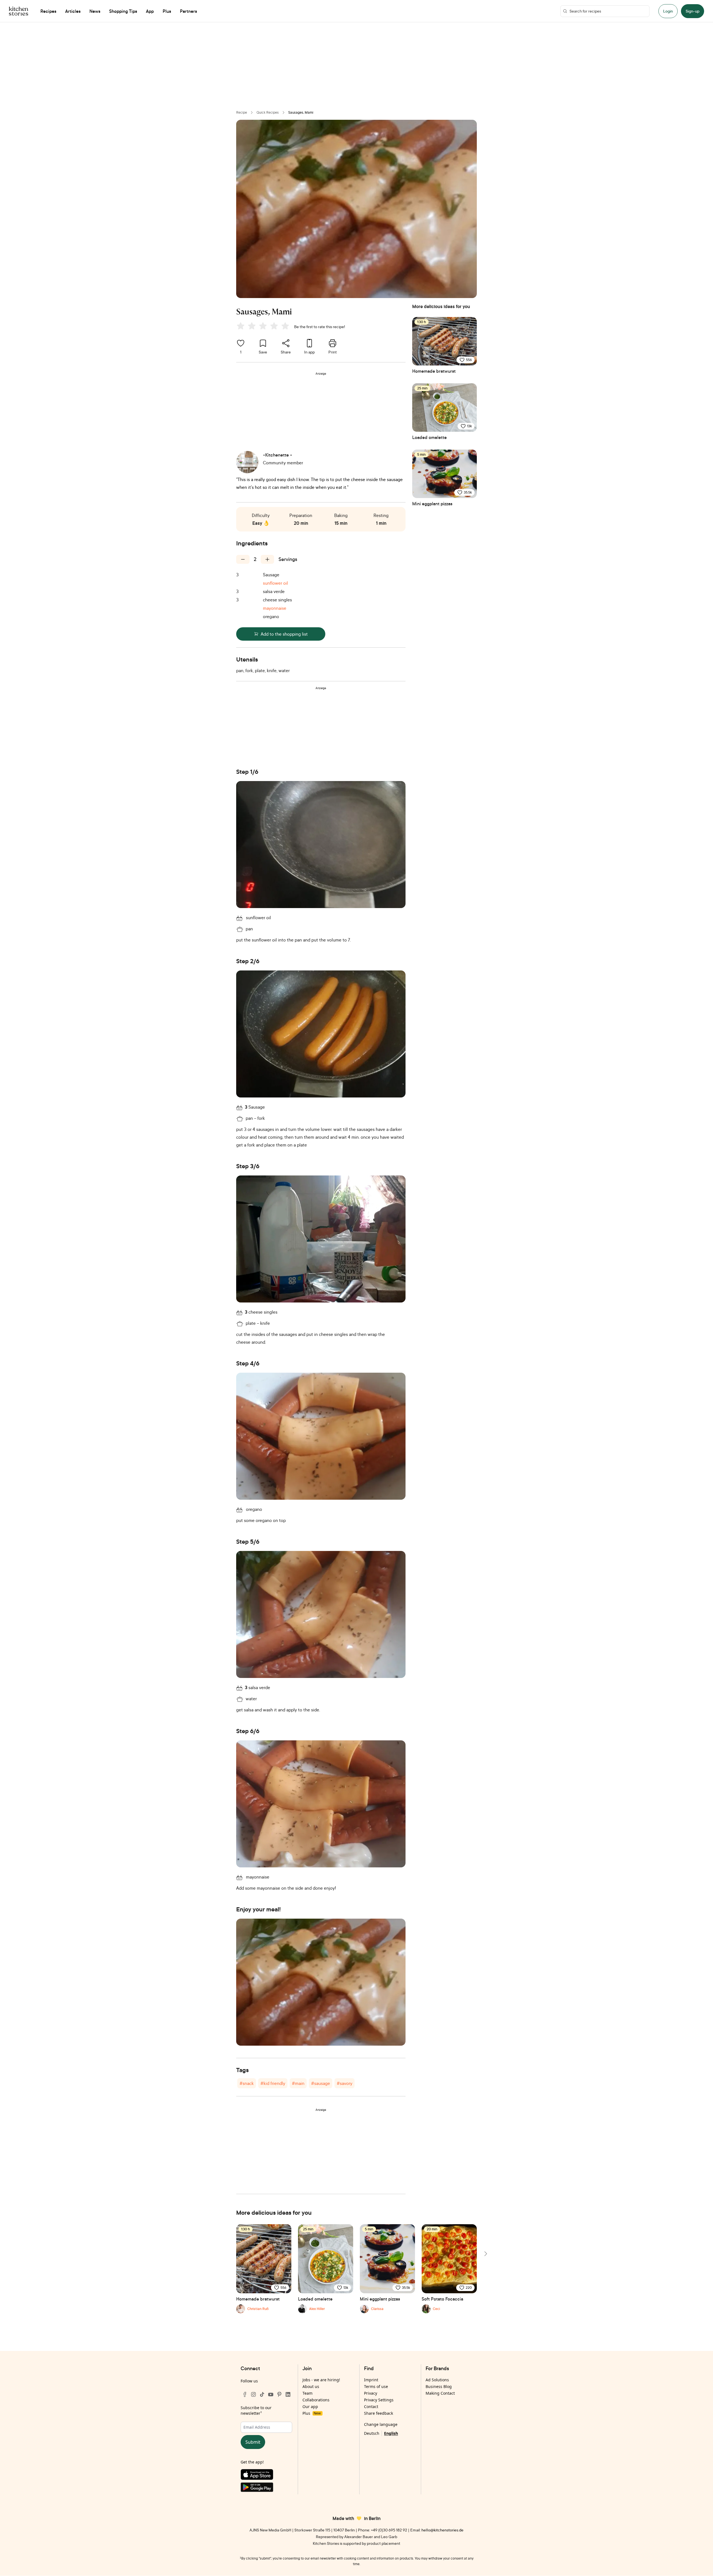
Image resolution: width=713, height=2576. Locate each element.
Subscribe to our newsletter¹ (256, 2410)
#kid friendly (273, 2083)
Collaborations (316, 2400)
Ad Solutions (437, 2380)
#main (298, 2083)
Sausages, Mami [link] (301, 112)
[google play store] (266, 2488)
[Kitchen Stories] (19, 11)
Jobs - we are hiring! (321, 2380)
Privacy (371, 2393)
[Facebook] (245, 2394)
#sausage (321, 2083)
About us (311, 2386)
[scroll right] (485, 2254)
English (391, 2433)
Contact (371, 2407)
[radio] (241, 326)
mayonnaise (275, 608)
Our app (310, 2407)
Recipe (242, 112)
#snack (247, 2083)
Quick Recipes (268, 112)
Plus (312, 2413)
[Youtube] (271, 2394)
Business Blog (439, 2386)
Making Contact (440, 2393)
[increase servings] (267, 559)
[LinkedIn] (288, 2394)
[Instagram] (253, 2394)
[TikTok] (262, 2394)
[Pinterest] (279, 2394)
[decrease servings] (243, 559)
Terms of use (376, 2386)
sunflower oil (275, 583)
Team (307, 2393)
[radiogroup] (264, 327)
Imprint (371, 2380)
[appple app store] (266, 2476)
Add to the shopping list (284, 634)
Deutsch (372, 2433)
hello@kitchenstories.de (442, 2530)
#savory (345, 2083)
